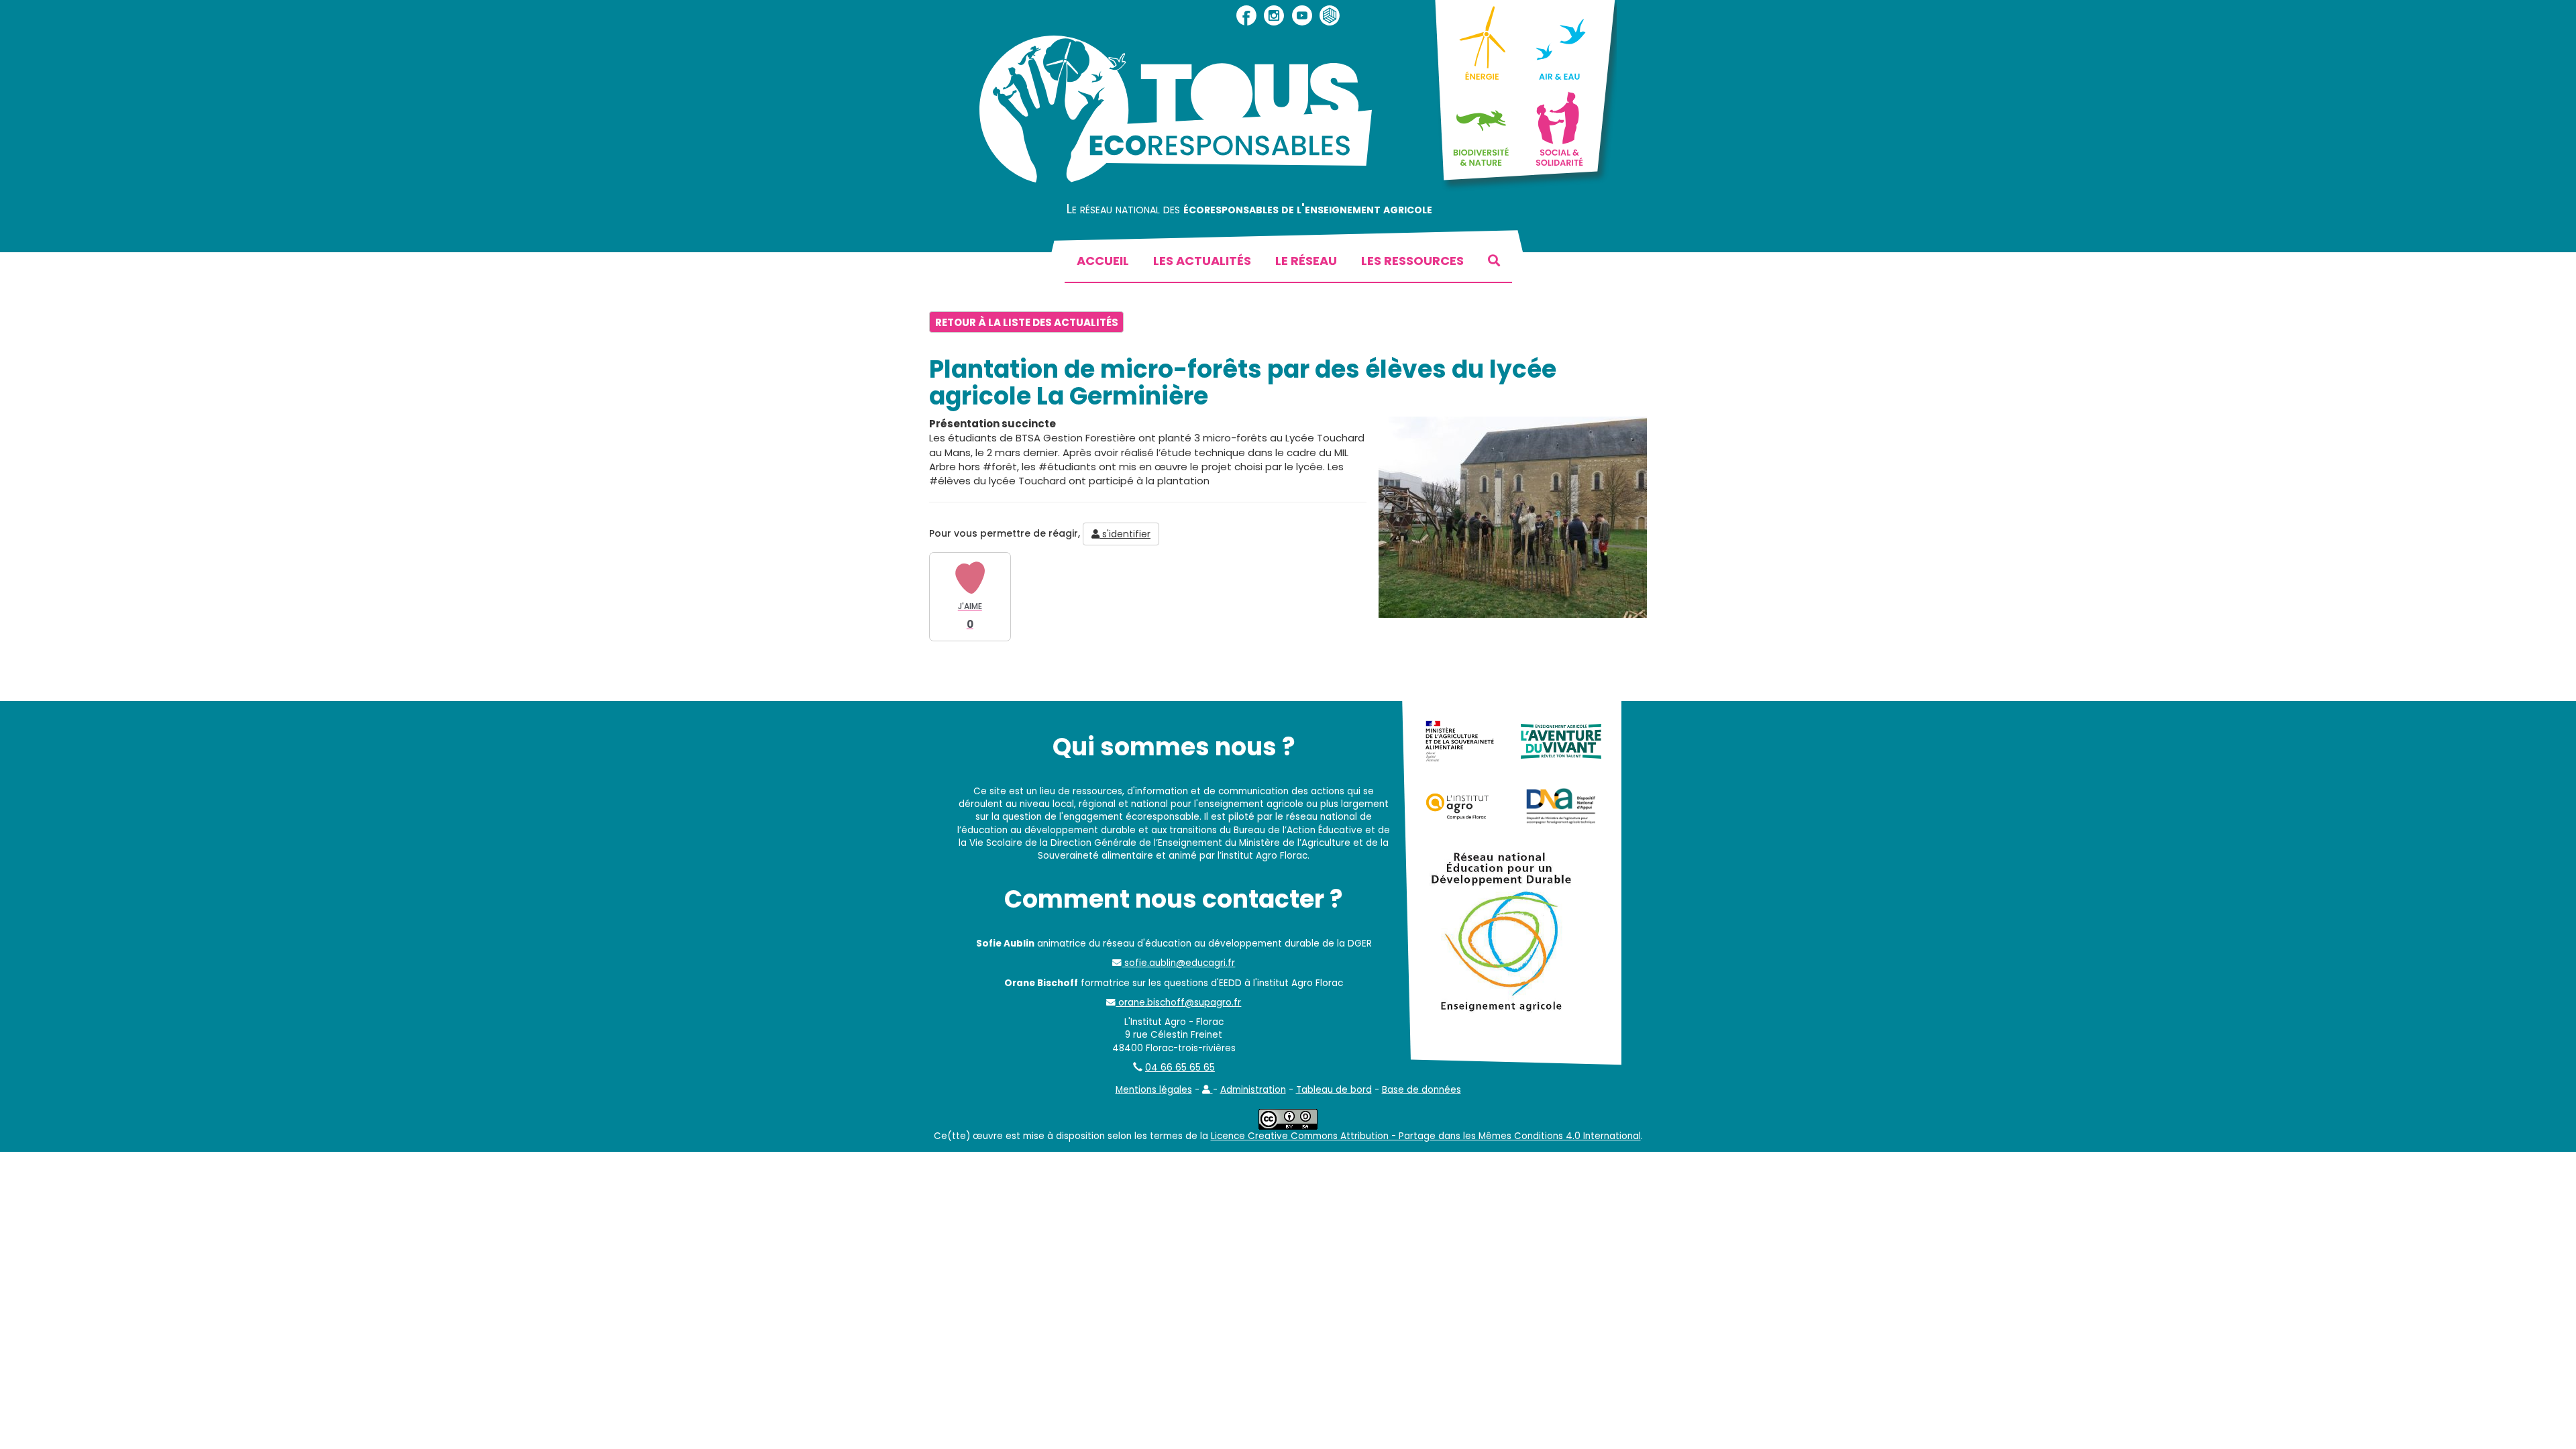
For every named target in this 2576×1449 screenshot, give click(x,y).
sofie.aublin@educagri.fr (1178, 963)
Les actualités (1202, 261)
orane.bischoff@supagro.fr (1178, 1003)
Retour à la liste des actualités (1027, 322)
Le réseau (1306, 261)
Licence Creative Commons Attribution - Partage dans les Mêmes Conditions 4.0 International (1426, 1136)
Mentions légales (1154, 1090)
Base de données (1421, 1090)
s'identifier (1125, 534)
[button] (1207, 1090)
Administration (1253, 1090)
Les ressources (1412, 261)
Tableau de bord (1334, 1090)
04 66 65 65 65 (1180, 1068)
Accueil (1103, 261)
